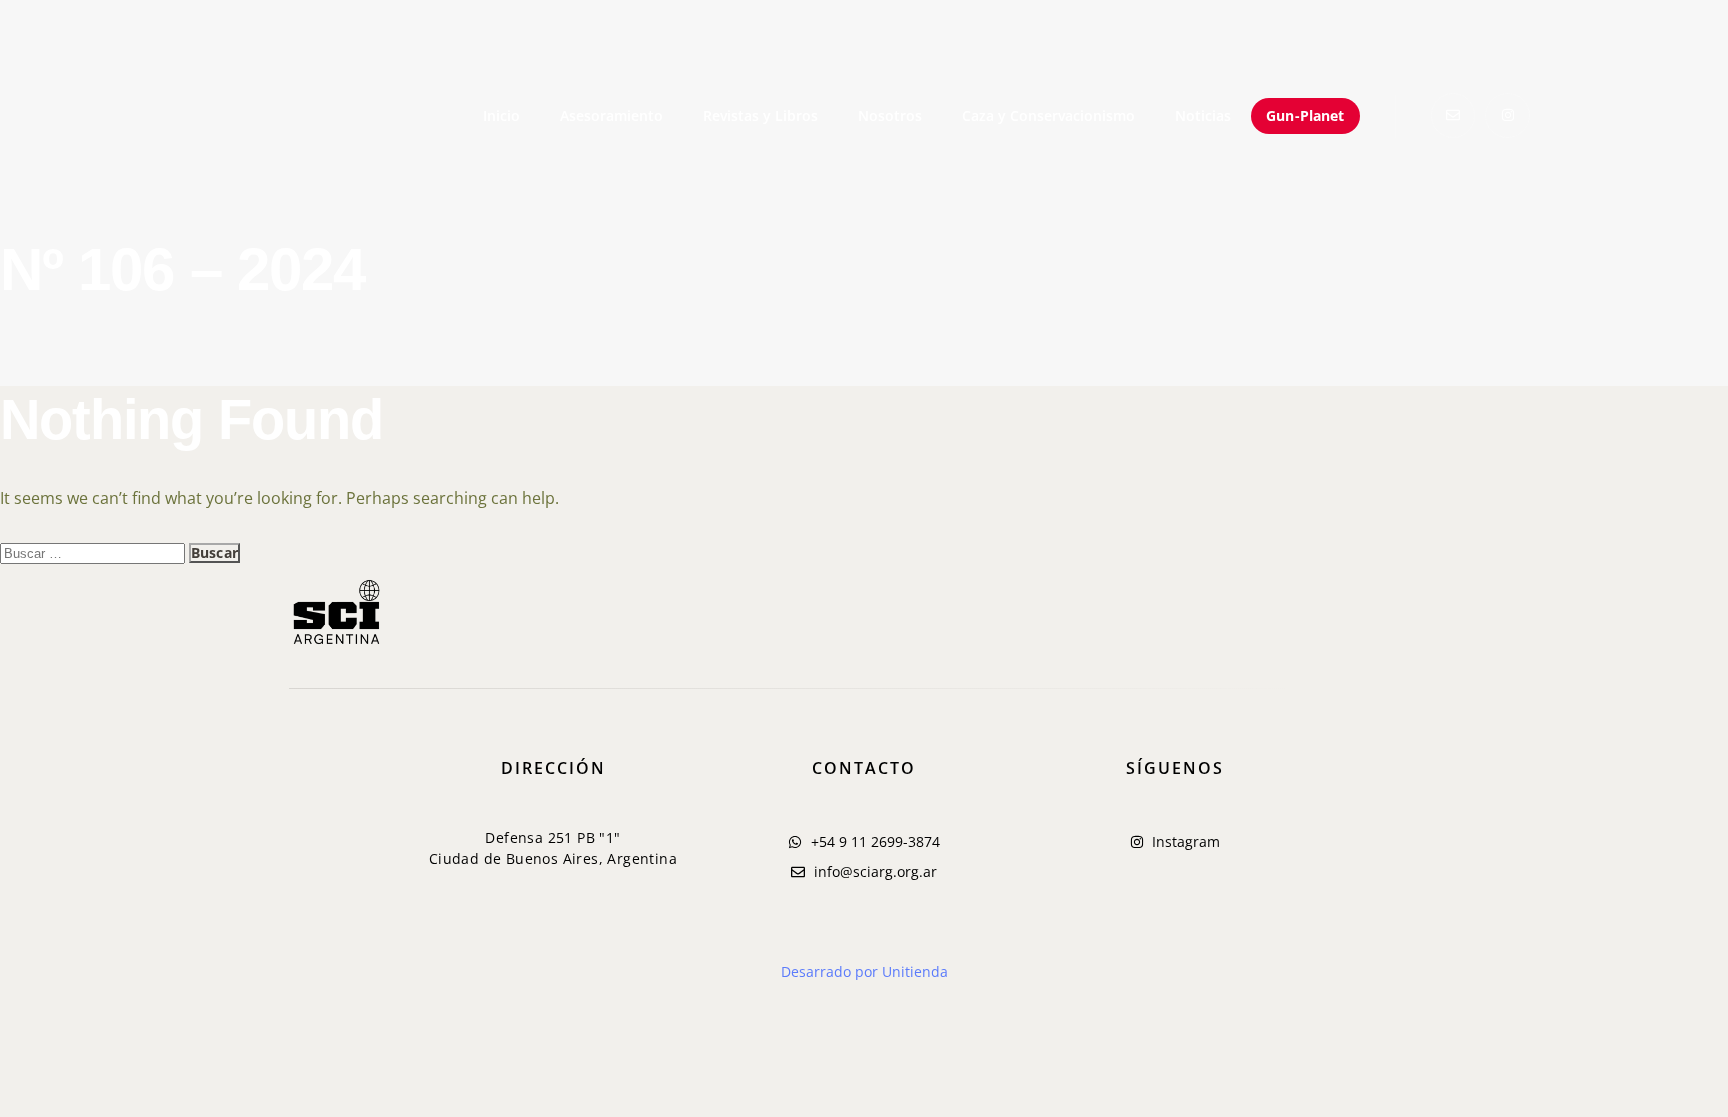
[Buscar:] (94, 552)
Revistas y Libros (760, 115)
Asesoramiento (611, 115)
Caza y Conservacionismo (1048, 115)
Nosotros (890, 115)
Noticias (1203, 115)
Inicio (501, 115)
